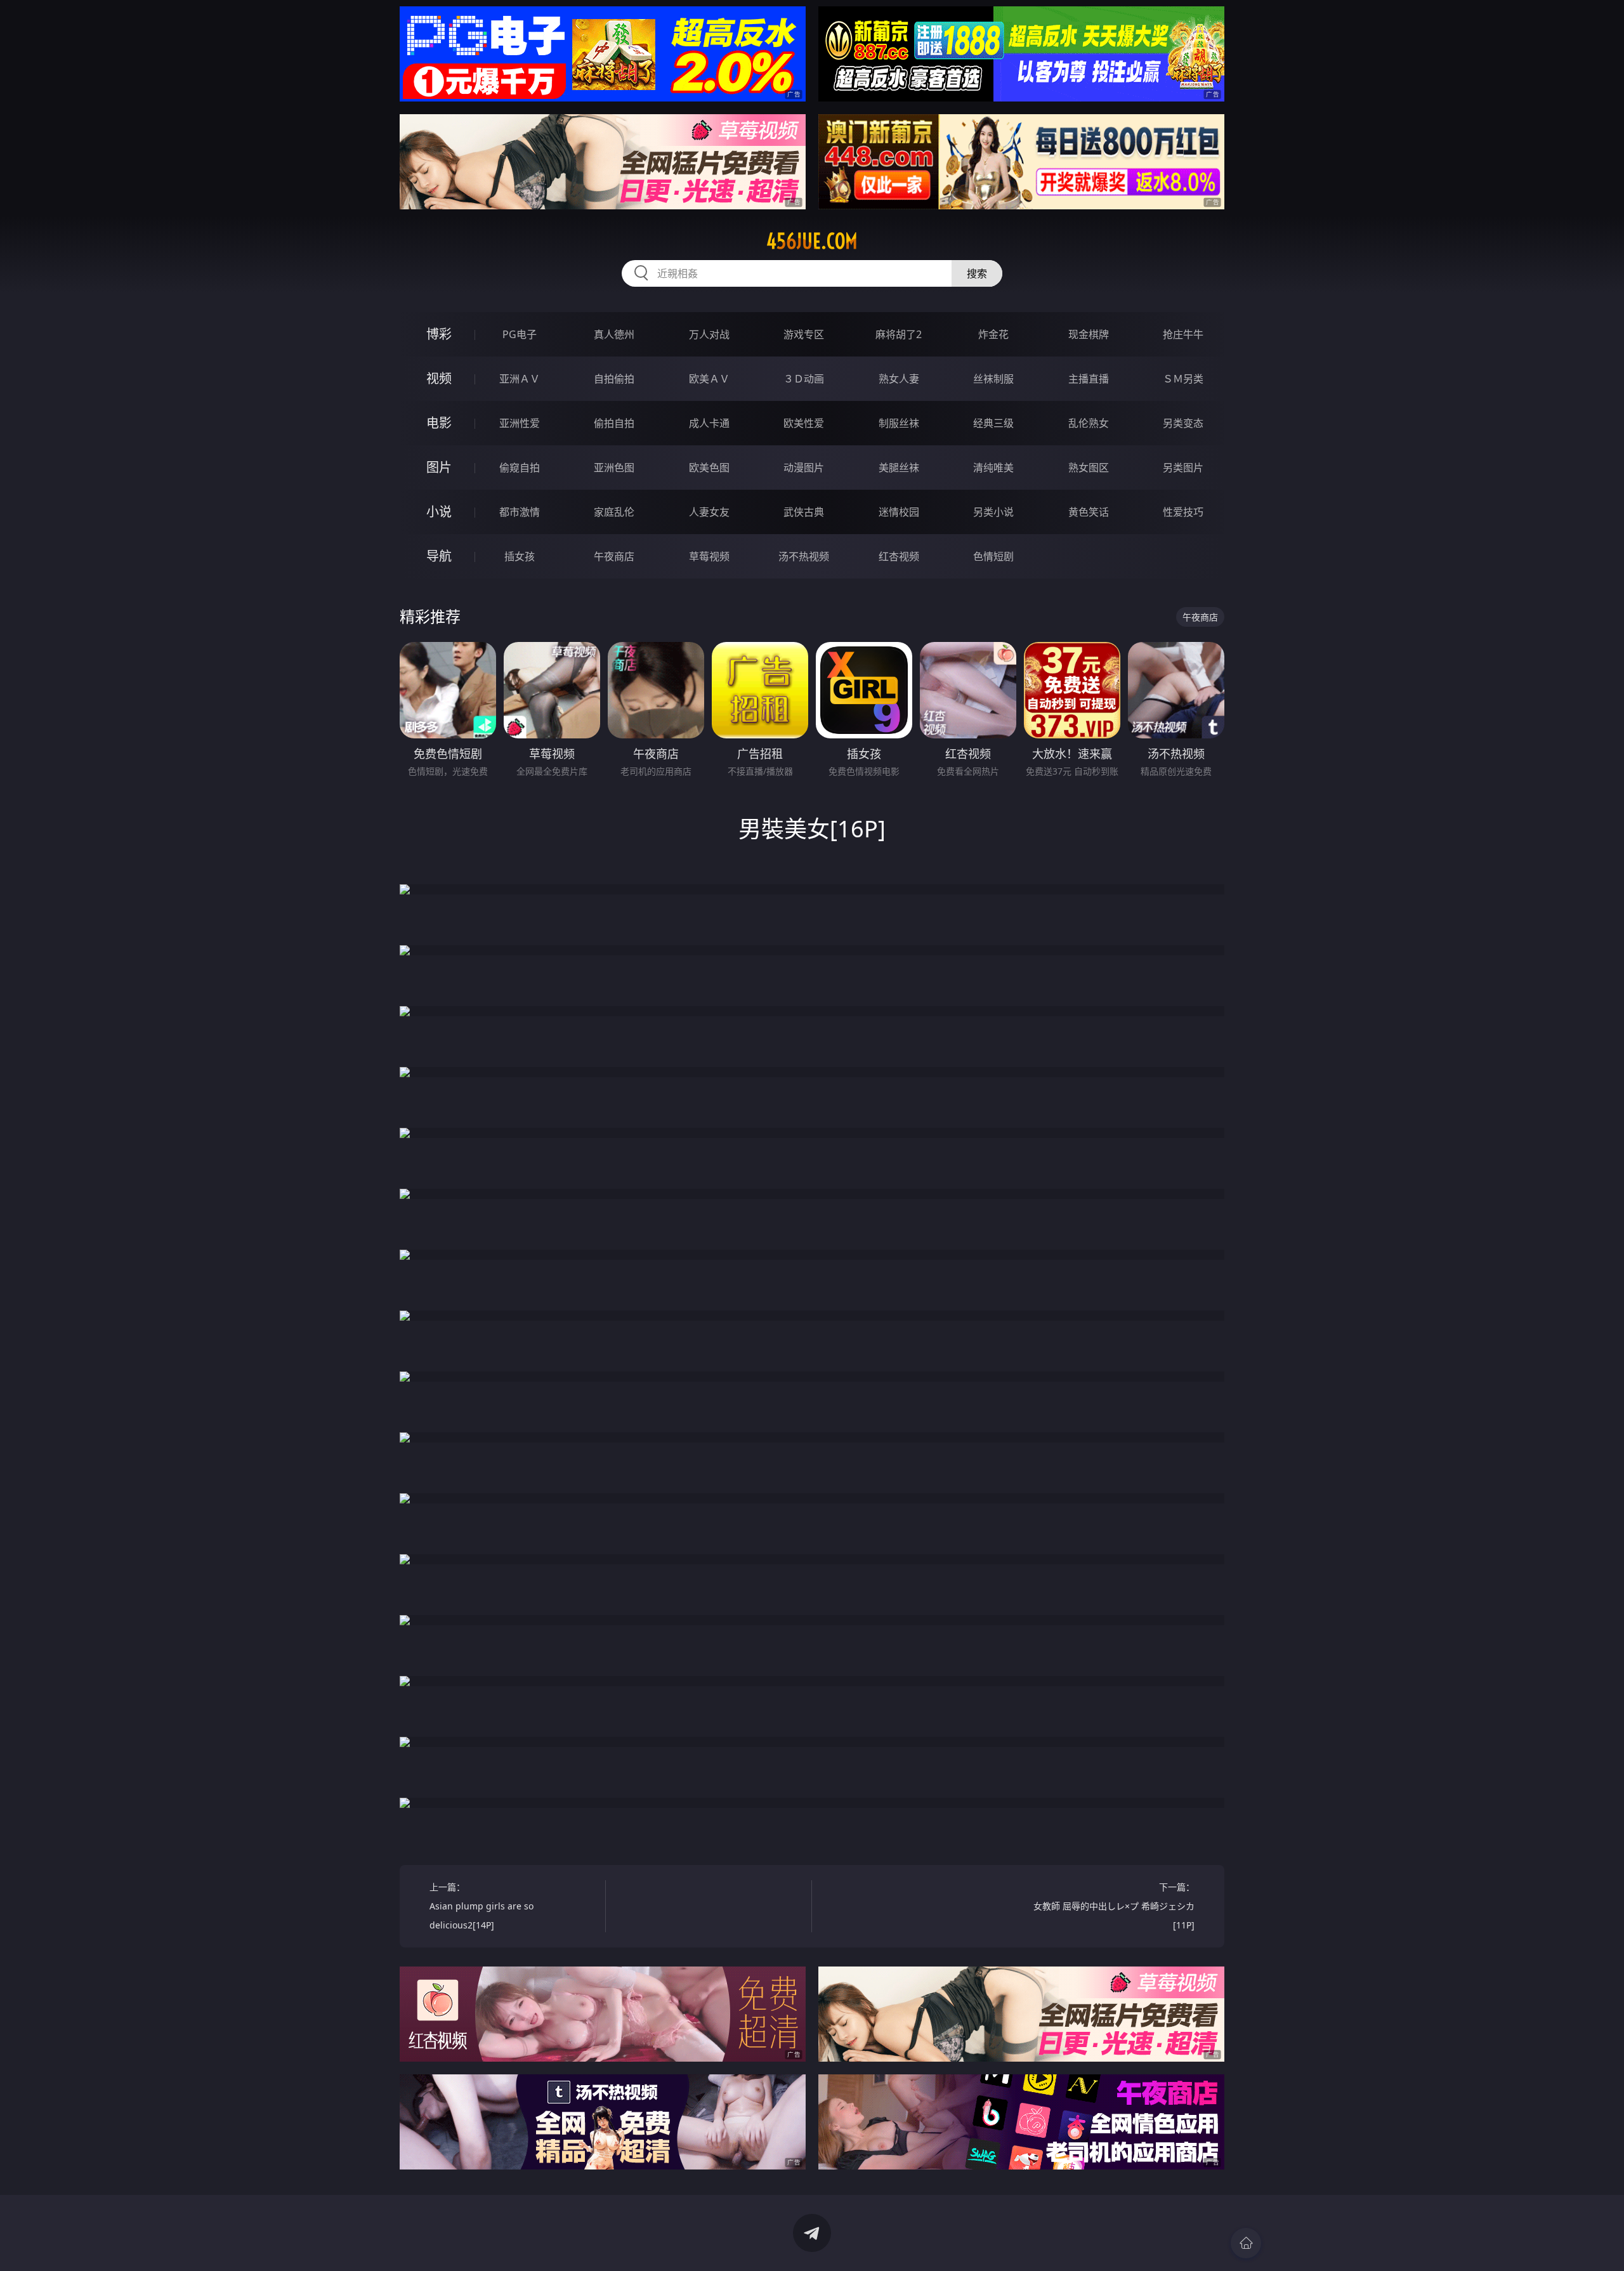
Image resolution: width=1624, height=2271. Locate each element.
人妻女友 (709, 512)
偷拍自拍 (614, 423)
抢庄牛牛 (1183, 334)
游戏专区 (804, 334)
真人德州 (614, 334)
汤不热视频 (804, 556)
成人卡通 (709, 423)
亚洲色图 (614, 468)
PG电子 (520, 334)
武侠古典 (804, 512)
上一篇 (481, 1906)
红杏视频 (899, 556)
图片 (439, 467)
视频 (439, 378)
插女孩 (520, 556)
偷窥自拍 (520, 468)
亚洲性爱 (520, 423)
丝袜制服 (993, 379)
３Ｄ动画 (804, 379)
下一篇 (1114, 1906)
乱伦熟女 (1089, 423)
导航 (439, 556)
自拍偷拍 (614, 379)
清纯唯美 (993, 468)
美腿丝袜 (899, 468)
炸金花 (993, 334)
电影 (439, 423)
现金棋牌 (1089, 334)
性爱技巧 (1183, 512)
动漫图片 (804, 468)
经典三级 (993, 423)
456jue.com (812, 241)
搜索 (977, 273)
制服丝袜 (899, 423)
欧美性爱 (804, 423)
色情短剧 (993, 556)
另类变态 (1183, 423)
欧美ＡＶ (709, 379)
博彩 (439, 334)
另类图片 (1183, 468)
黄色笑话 (1089, 512)
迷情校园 (899, 512)
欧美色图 (709, 468)
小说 (439, 512)
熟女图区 (1089, 468)
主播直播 (1089, 379)
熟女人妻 (899, 379)
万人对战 (709, 334)
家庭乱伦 (614, 512)
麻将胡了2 (899, 334)
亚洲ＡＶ (520, 379)
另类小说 (993, 512)
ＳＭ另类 (1183, 379)
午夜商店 (614, 556)
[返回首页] (1246, 2243)
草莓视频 (709, 556)
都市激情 (520, 512)
